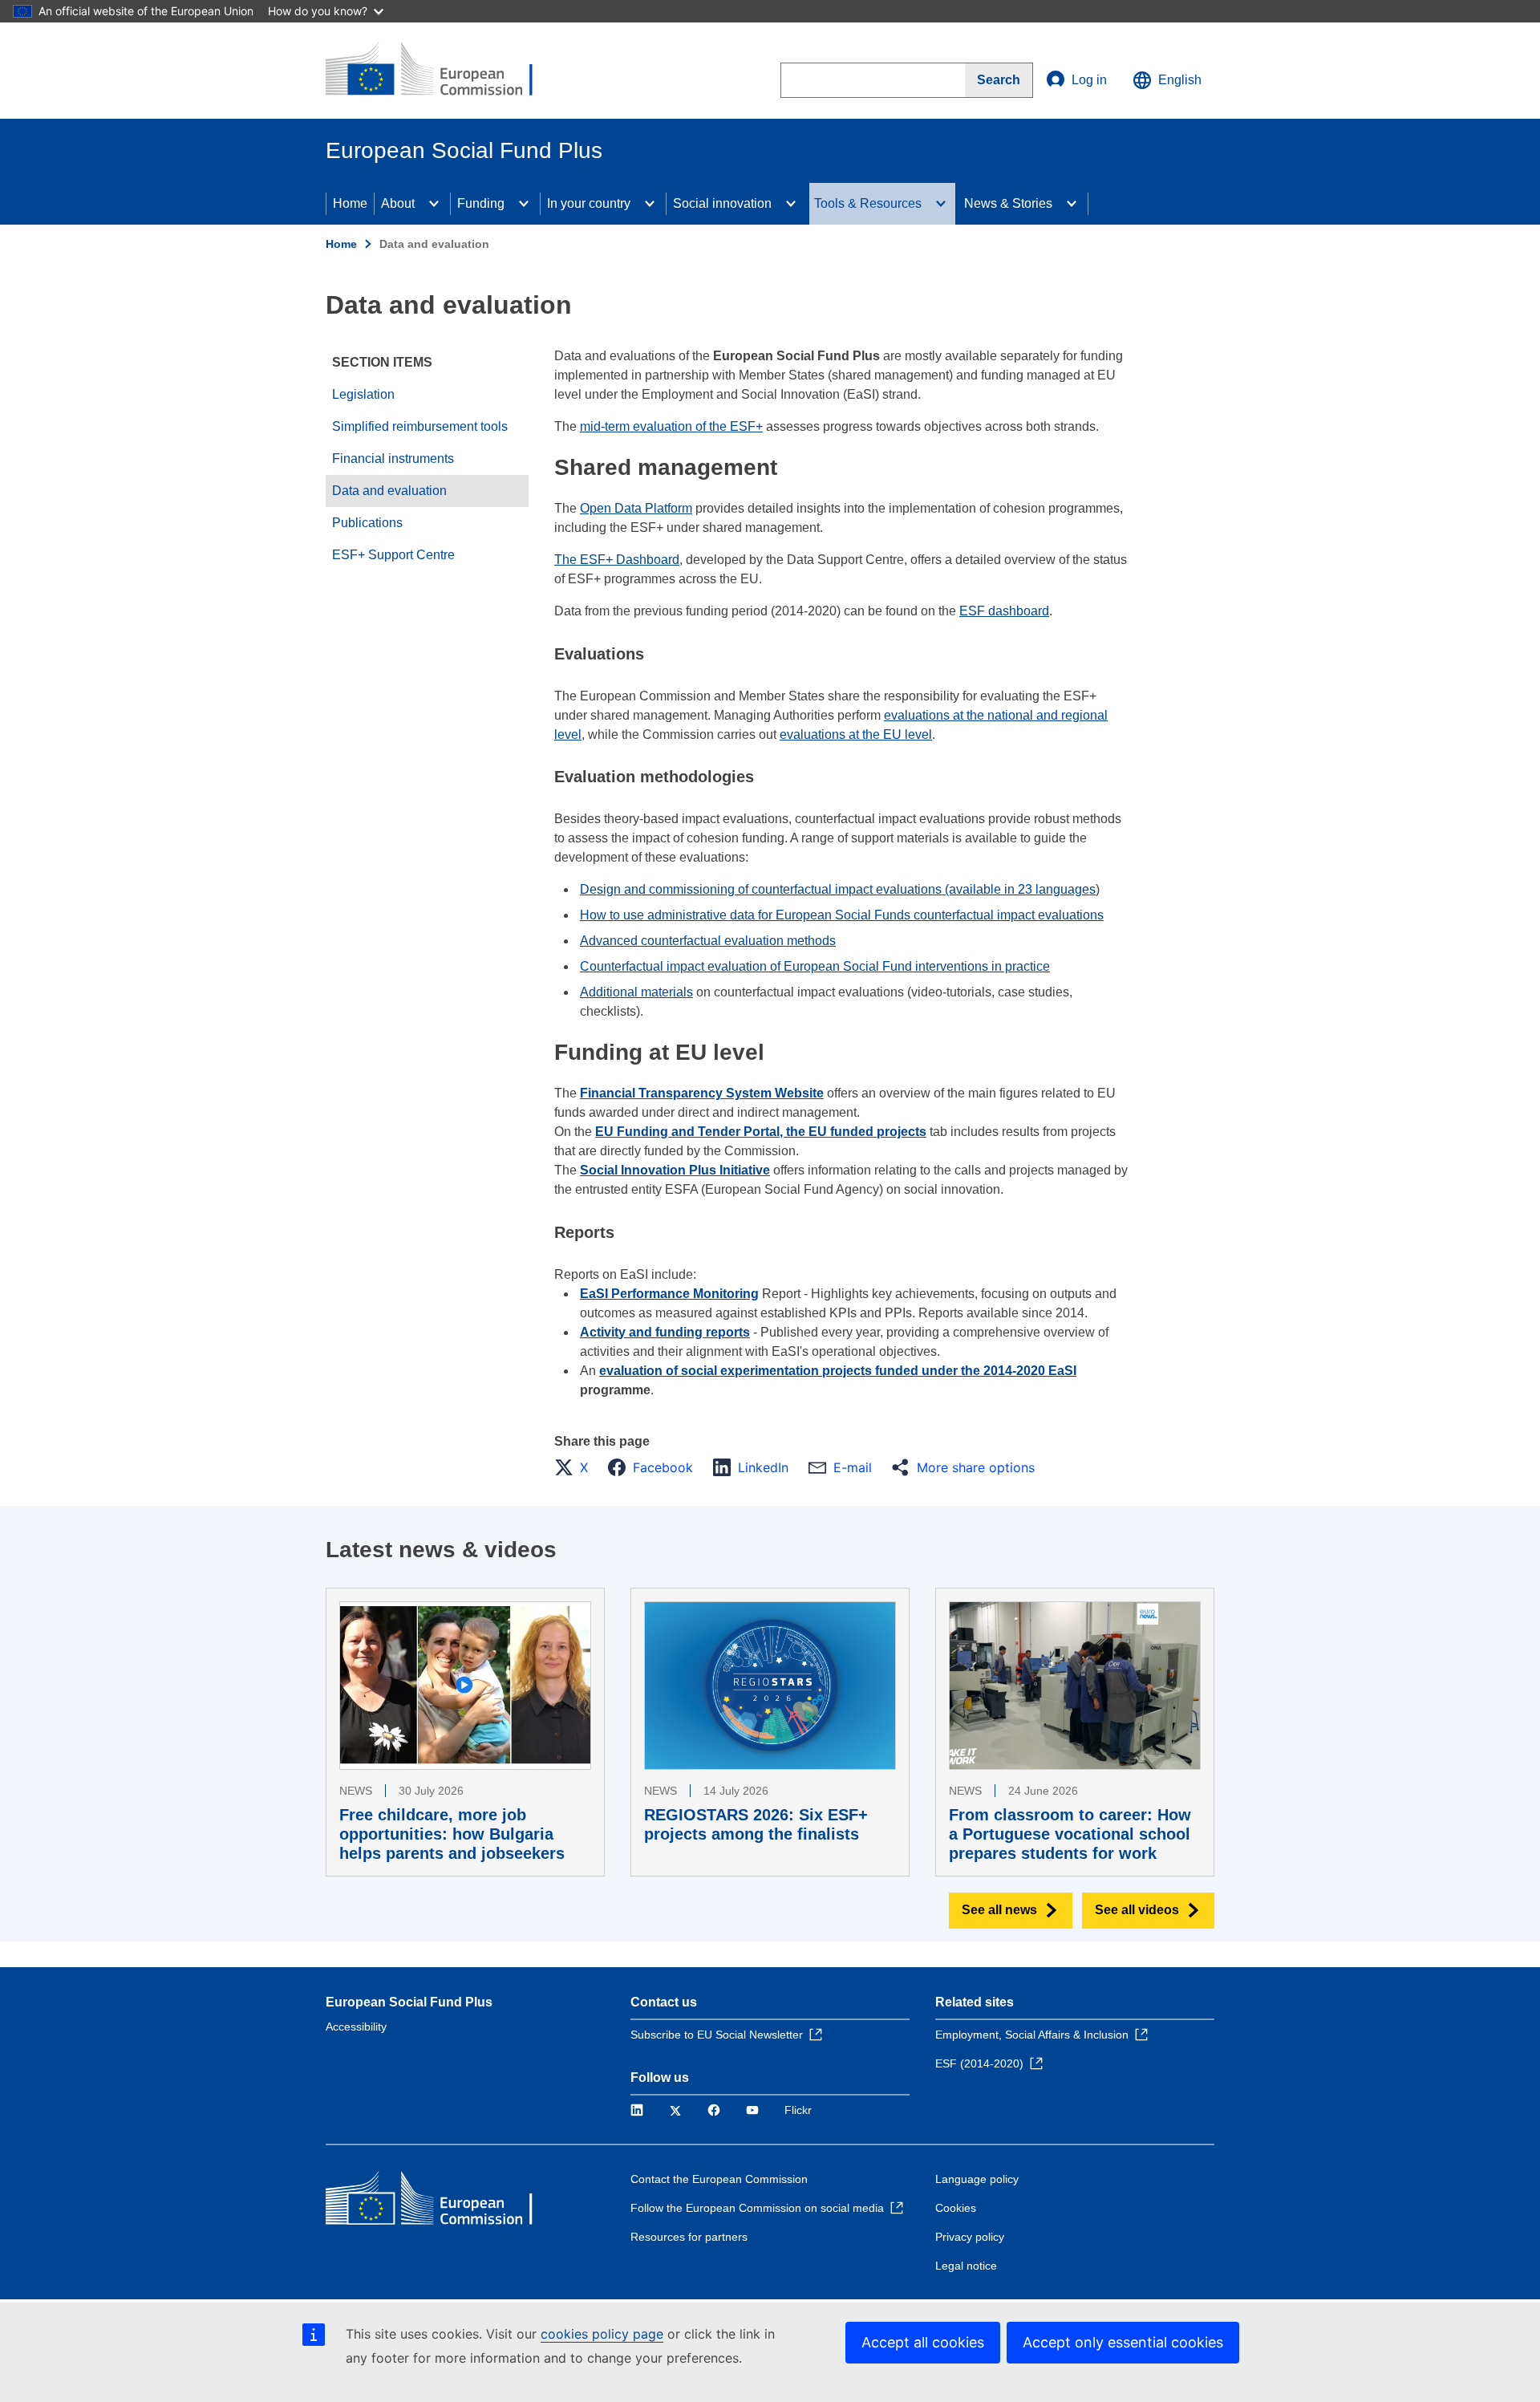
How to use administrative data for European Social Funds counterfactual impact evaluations (842, 915)
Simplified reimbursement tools (420, 426)
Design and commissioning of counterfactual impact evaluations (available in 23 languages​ (838, 889)
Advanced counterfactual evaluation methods (708, 941)
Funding (481, 203)
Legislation (363, 394)
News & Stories (1008, 203)
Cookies (956, 2208)
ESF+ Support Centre (393, 555)
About (398, 203)
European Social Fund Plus (409, 2002)
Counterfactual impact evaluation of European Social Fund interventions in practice (815, 966)
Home (350, 203)
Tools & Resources (868, 203)
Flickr (798, 2110)
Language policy (977, 2179)
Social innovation (722, 203)
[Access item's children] (434, 204)
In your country (589, 203)
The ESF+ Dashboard (617, 560)
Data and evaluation (389, 491)
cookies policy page (602, 2334)
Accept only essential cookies (1123, 2342)
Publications (367, 523)
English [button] (1180, 80)
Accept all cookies (923, 2342)
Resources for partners (689, 2237)
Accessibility (356, 2027)
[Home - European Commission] (442, 71)
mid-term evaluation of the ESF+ (671, 426)
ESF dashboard (1004, 611)
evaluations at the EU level (856, 734)
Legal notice (966, 2266)
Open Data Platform (636, 508)
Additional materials (636, 992)
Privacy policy (970, 2237)
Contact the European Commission (719, 2179)
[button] (576, 1467)
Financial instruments (393, 458)
